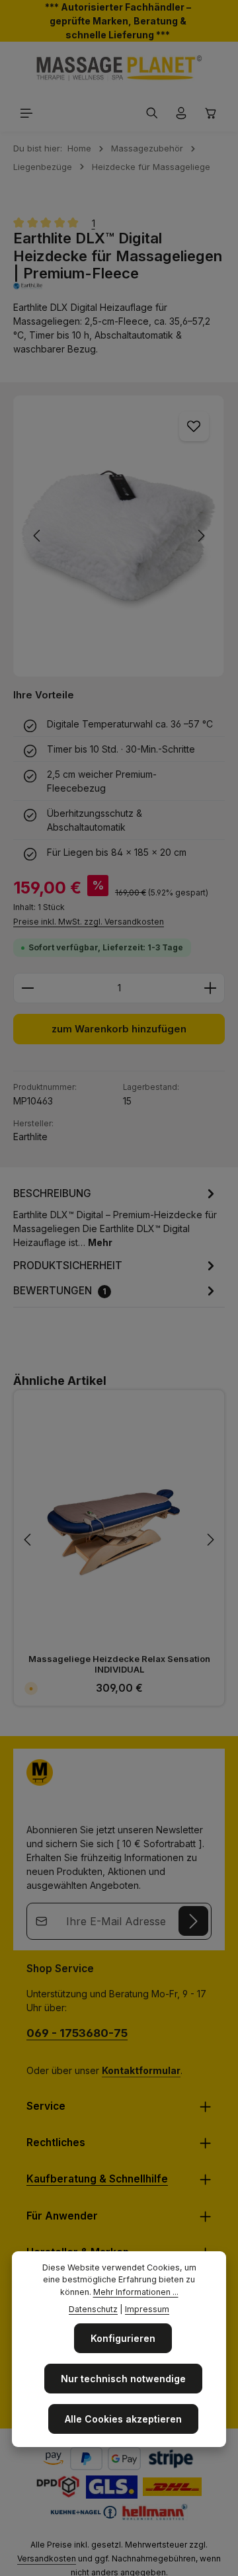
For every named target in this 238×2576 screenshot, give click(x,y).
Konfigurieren (123, 2338)
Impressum (147, 2309)
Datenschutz (93, 2309)
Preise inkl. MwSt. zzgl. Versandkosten (89, 922)
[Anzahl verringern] (27, 988)
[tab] (116, 1217)
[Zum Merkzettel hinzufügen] (194, 426)
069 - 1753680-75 (77, 2033)
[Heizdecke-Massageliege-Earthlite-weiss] (119, 536)
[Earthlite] (119, 286)
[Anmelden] (193, 1921)
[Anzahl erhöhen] (211, 988)
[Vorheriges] (38, 536)
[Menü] (26, 113)
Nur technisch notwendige (123, 2379)
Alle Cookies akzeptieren (123, 2419)
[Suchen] (152, 113)
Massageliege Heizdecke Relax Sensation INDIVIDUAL (119, 1664)
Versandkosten (47, 2558)
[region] (119, 536)
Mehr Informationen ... (136, 2292)
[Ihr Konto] (181, 113)
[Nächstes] (200, 536)
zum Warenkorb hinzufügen (119, 1029)
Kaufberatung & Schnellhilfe (97, 2179)
